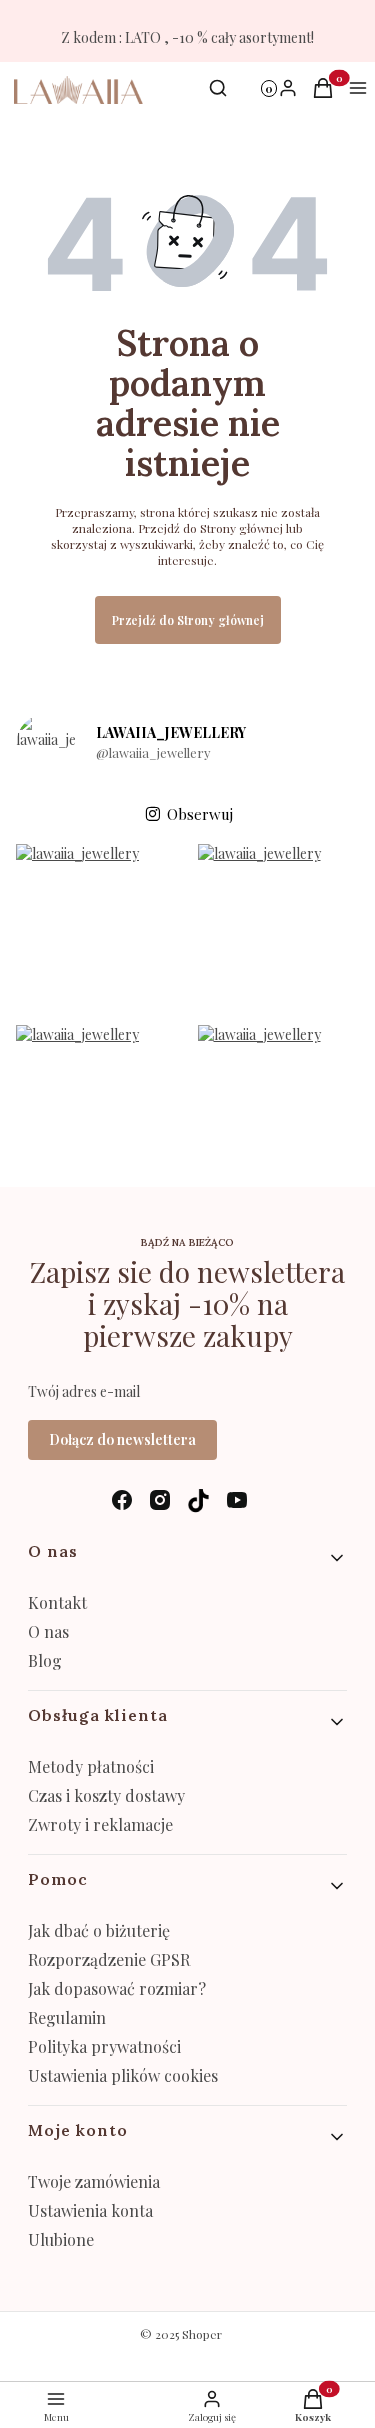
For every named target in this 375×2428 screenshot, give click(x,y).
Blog (45, 1660)
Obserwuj (200, 814)
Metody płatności (91, 1766)
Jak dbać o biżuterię (99, 1930)
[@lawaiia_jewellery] (46, 744)
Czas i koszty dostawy (106, 1795)
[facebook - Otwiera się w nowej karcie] (122, 1500)
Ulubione (61, 2239)
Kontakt (57, 1602)
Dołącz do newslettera (122, 1439)
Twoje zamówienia (94, 2181)
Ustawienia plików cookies (125, 2075)
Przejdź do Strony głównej (188, 620)
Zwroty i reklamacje (100, 1824)
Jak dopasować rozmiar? (117, 1988)
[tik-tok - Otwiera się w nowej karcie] (198, 1500)
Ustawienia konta (90, 2210)
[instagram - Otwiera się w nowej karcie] (160, 1500)
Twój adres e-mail (84, 1391)
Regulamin (67, 2017)
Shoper (202, 2334)
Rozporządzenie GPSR (109, 1959)
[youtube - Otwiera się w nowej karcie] (237, 1500)
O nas (48, 1631)
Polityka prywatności (104, 2046)
